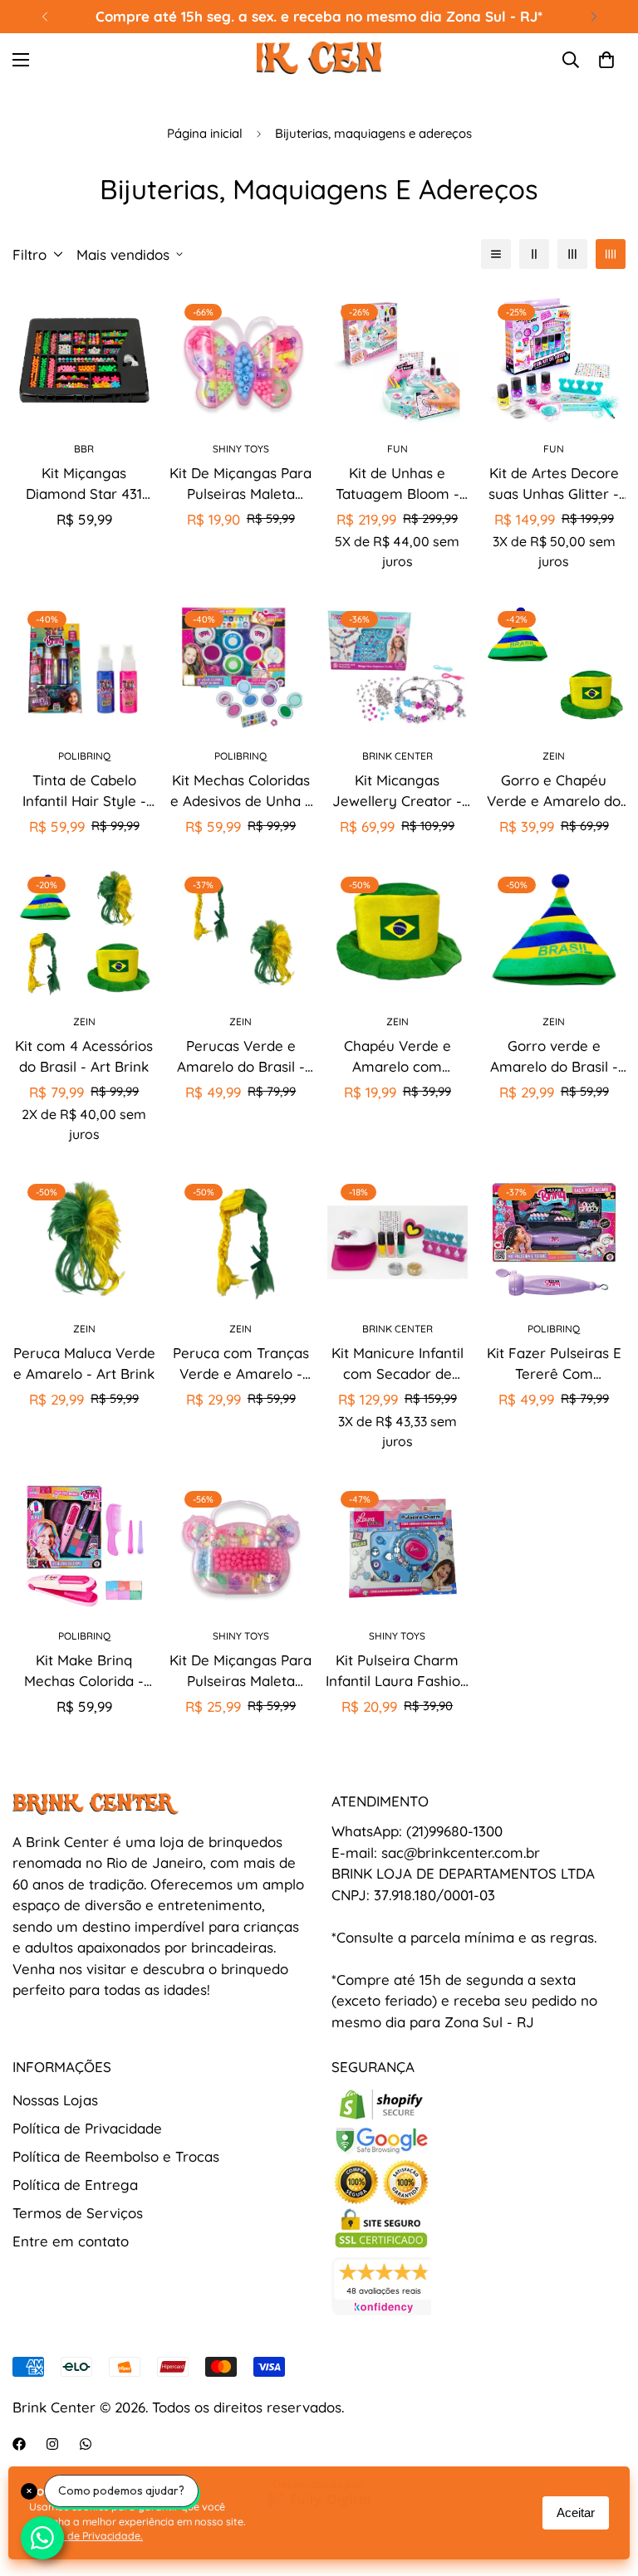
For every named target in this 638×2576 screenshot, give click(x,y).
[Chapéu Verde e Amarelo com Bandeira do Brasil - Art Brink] (398, 933)
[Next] (594, 17)
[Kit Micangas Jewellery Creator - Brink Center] (398, 667)
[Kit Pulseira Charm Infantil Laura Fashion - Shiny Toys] (398, 1547)
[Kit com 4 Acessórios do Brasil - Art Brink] (84, 933)
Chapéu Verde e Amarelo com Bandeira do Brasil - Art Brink (397, 1057)
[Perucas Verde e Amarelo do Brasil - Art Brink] (241, 933)
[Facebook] (19, 2444)
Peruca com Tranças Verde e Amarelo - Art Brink (241, 1364)
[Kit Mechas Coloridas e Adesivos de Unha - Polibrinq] (241, 667)
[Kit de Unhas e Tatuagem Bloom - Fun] (398, 360)
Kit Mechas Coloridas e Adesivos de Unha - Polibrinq (240, 792)
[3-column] (572, 254)
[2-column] (534, 254)
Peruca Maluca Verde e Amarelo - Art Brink (84, 1364)
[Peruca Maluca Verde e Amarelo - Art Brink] (84, 1240)
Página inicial (205, 133)
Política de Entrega (75, 2185)
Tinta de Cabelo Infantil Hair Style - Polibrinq (84, 792)
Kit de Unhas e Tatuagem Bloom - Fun (398, 484)
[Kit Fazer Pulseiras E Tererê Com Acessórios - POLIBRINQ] (555, 1240)
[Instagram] (52, 2444)
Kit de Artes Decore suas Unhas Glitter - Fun (554, 484)
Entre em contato (71, 2241)
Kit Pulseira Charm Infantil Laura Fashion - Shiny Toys (397, 1672)
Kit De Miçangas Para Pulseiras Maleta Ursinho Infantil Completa (240, 1672)
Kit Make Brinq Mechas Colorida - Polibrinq (84, 1672)
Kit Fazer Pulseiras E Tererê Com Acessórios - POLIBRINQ (554, 1364)
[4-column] (611, 254)
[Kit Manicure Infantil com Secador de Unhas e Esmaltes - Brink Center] (398, 1240)
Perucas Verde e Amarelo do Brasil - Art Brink (241, 1057)
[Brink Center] (319, 60)
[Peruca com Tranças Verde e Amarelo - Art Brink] (241, 1240)
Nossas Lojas (55, 2100)
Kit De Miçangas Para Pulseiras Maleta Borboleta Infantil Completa (240, 484)
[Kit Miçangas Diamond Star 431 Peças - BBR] (84, 360)
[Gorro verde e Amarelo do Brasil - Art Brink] (555, 933)
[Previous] (44, 17)
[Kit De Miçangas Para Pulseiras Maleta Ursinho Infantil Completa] (241, 1547)
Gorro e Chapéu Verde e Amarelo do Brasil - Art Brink (554, 792)
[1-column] (496, 254)
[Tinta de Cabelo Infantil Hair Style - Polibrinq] (84, 667)
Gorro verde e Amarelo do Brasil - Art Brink (554, 1057)
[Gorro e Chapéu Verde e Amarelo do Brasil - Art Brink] (555, 667)
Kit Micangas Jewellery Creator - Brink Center (397, 792)
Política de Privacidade (87, 2128)
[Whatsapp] (86, 2444)
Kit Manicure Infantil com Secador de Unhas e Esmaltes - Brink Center (398, 1364)
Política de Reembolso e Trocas (116, 2156)
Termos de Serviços (78, 2213)
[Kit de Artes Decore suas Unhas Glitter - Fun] (555, 360)
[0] (606, 60)
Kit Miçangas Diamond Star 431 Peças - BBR (84, 484)
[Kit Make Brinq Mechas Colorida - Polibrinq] (84, 1547)
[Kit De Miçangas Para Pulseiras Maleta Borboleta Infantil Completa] (241, 360)
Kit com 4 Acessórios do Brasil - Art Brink (84, 1056)
